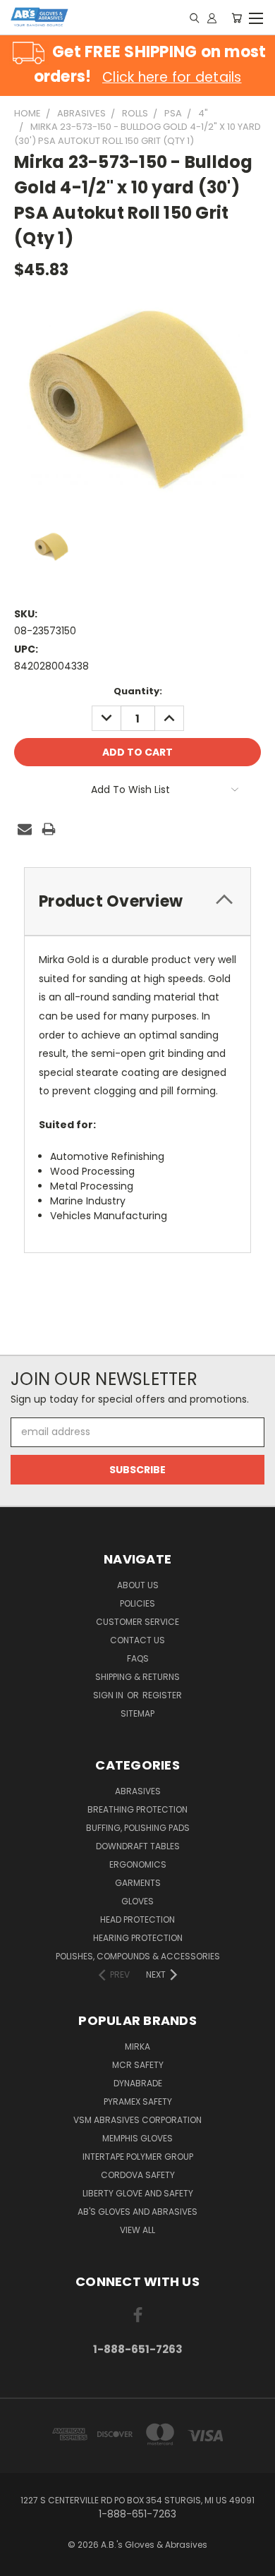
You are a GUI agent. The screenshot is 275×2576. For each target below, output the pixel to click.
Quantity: (138, 691)
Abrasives (138, 1791)
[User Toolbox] (212, 18)
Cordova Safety (138, 2175)
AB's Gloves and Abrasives (137, 2212)
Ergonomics (138, 1864)
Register (162, 1695)
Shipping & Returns (137, 1677)
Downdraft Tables (138, 1846)
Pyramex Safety (138, 2102)
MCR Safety (138, 2065)
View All (137, 2230)
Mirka (137, 2046)
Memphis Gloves (137, 2138)
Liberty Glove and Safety (138, 2193)
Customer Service (137, 1622)
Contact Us (137, 1640)
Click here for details (172, 77)
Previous (22, 2562)
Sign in (109, 1695)
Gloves (137, 1901)
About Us (138, 1585)
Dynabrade (138, 2083)
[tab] (137, 901)
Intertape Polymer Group (138, 2157)
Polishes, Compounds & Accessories (138, 1956)
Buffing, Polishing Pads (138, 1828)
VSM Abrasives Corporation (137, 2120)
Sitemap (137, 1713)
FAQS (138, 1658)
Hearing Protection (138, 1938)
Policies (137, 1603)
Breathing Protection (137, 1809)
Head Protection (137, 1919)
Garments (138, 1883)
